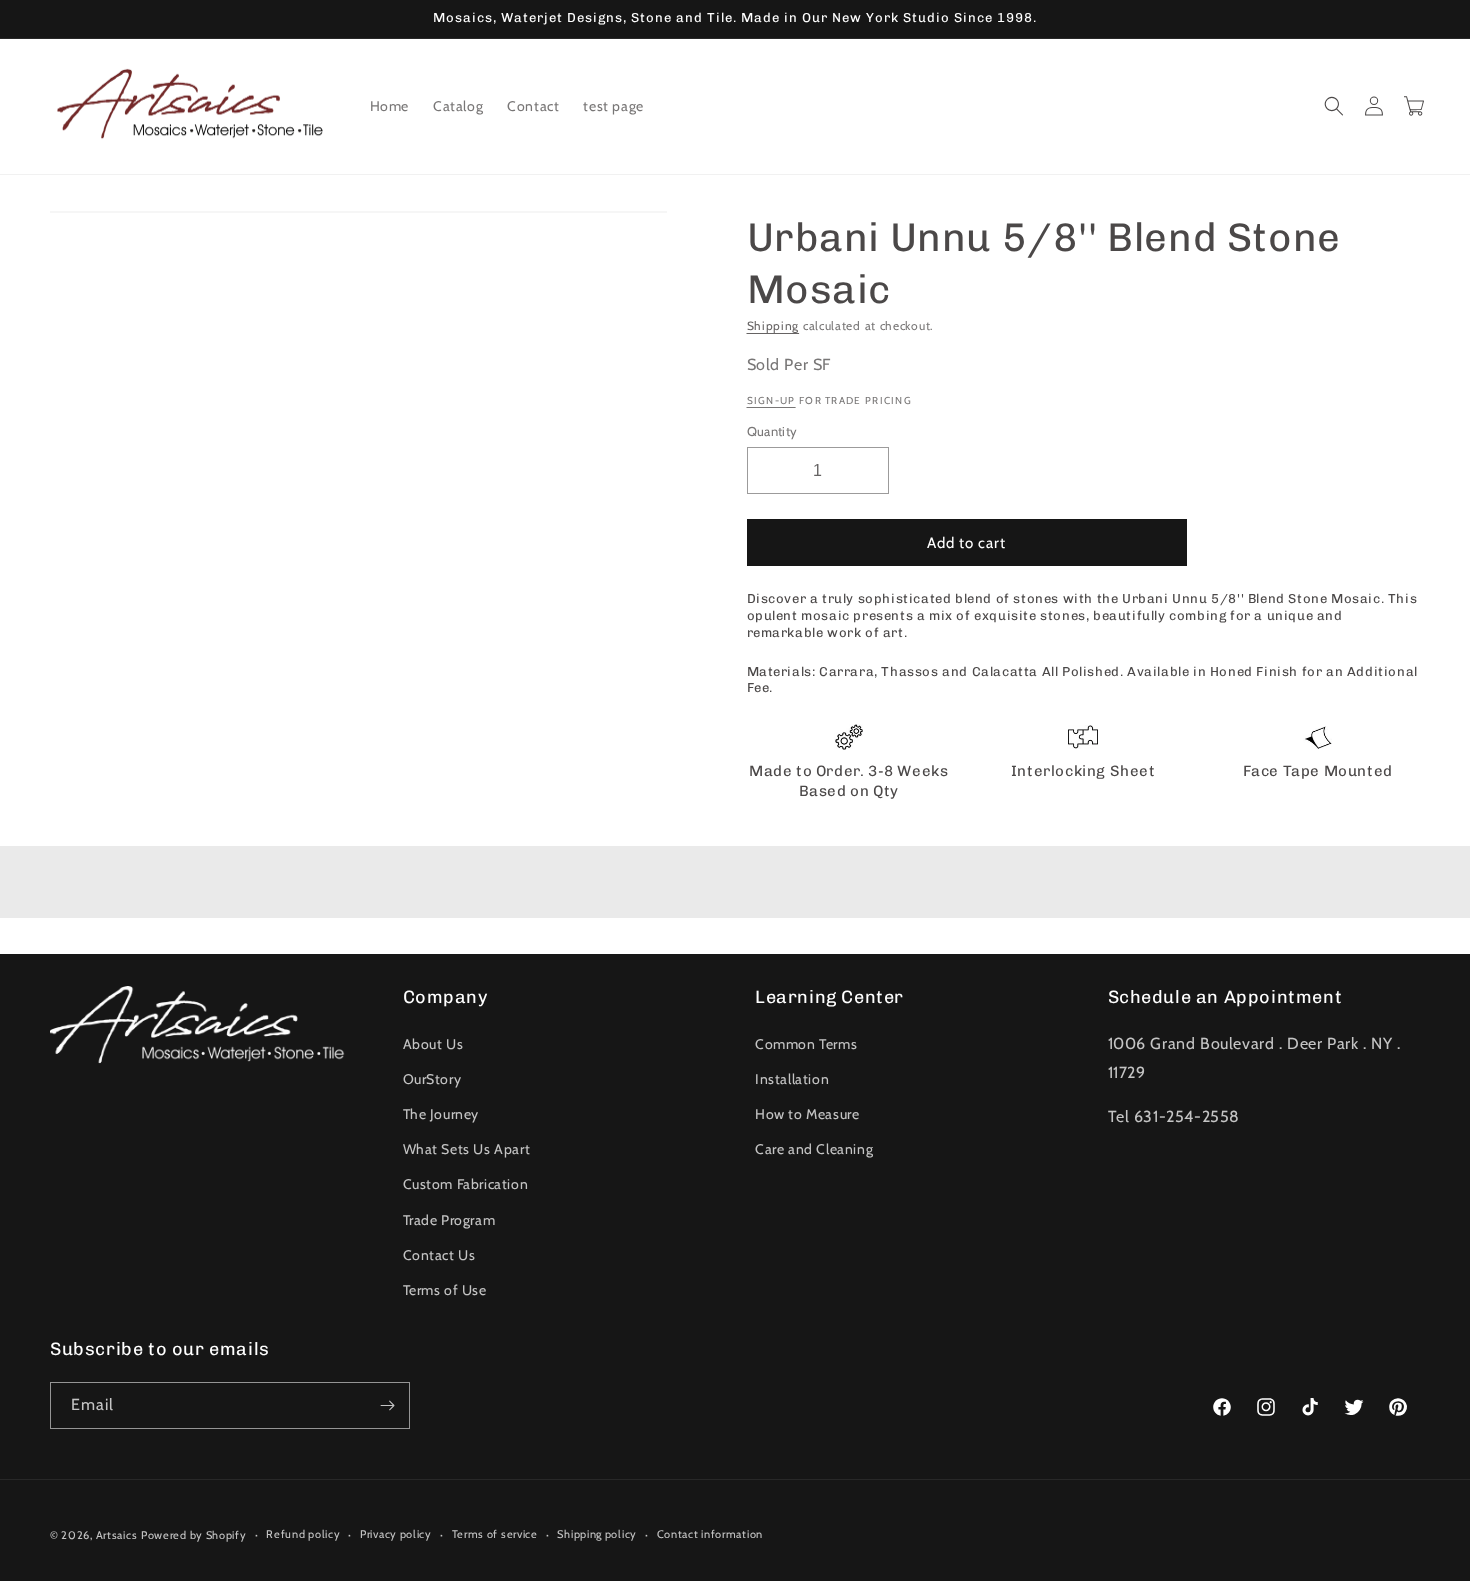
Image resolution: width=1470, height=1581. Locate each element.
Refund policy (303, 1534)
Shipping (773, 325)
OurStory (432, 1079)
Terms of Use (445, 1290)
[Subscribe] (387, 1405)
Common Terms (806, 1044)
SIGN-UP (771, 400)
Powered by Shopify (194, 1535)
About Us (433, 1044)
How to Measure (807, 1114)
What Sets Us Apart (467, 1149)
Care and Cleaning (814, 1149)
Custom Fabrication (466, 1184)
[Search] (1334, 106)
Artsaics (117, 1535)
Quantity (772, 431)
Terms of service (495, 1534)
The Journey (441, 1114)
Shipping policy (597, 1534)
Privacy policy (396, 1534)
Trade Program (449, 1220)
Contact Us (439, 1255)
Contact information (710, 1534)
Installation (792, 1079)
